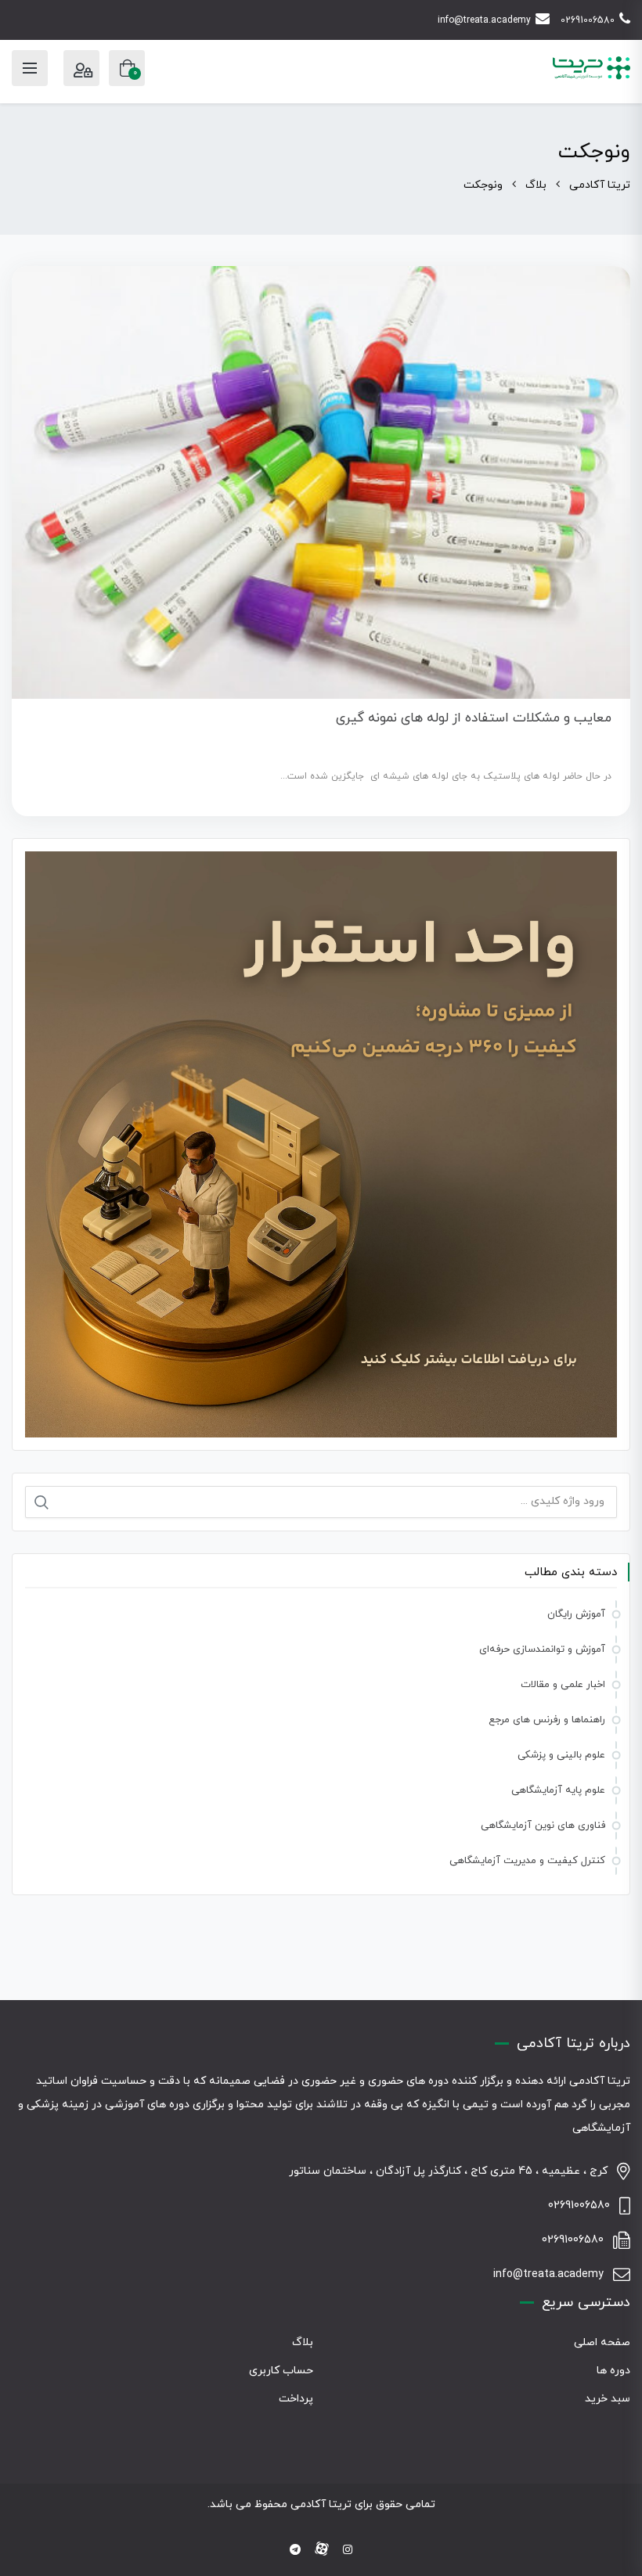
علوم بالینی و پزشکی (561, 1755)
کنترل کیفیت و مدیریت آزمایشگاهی (527, 1861)
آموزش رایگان (576, 1614)
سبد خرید (608, 2399)
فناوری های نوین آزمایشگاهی (543, 1826)
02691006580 (588, 20)
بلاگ (303, 2342)
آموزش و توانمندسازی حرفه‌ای (542, 1650)
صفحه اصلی (602, 2342)
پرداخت (296, 2399)
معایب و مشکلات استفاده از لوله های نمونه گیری (474, 718)
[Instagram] (348, 2551)
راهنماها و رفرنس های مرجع (547, 1720)
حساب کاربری (281, 2371)
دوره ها (613, 2371)
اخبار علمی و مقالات (563, 1685)
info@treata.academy (484, 20)
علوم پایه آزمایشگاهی (558, 1790)
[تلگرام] (295, 2551)
